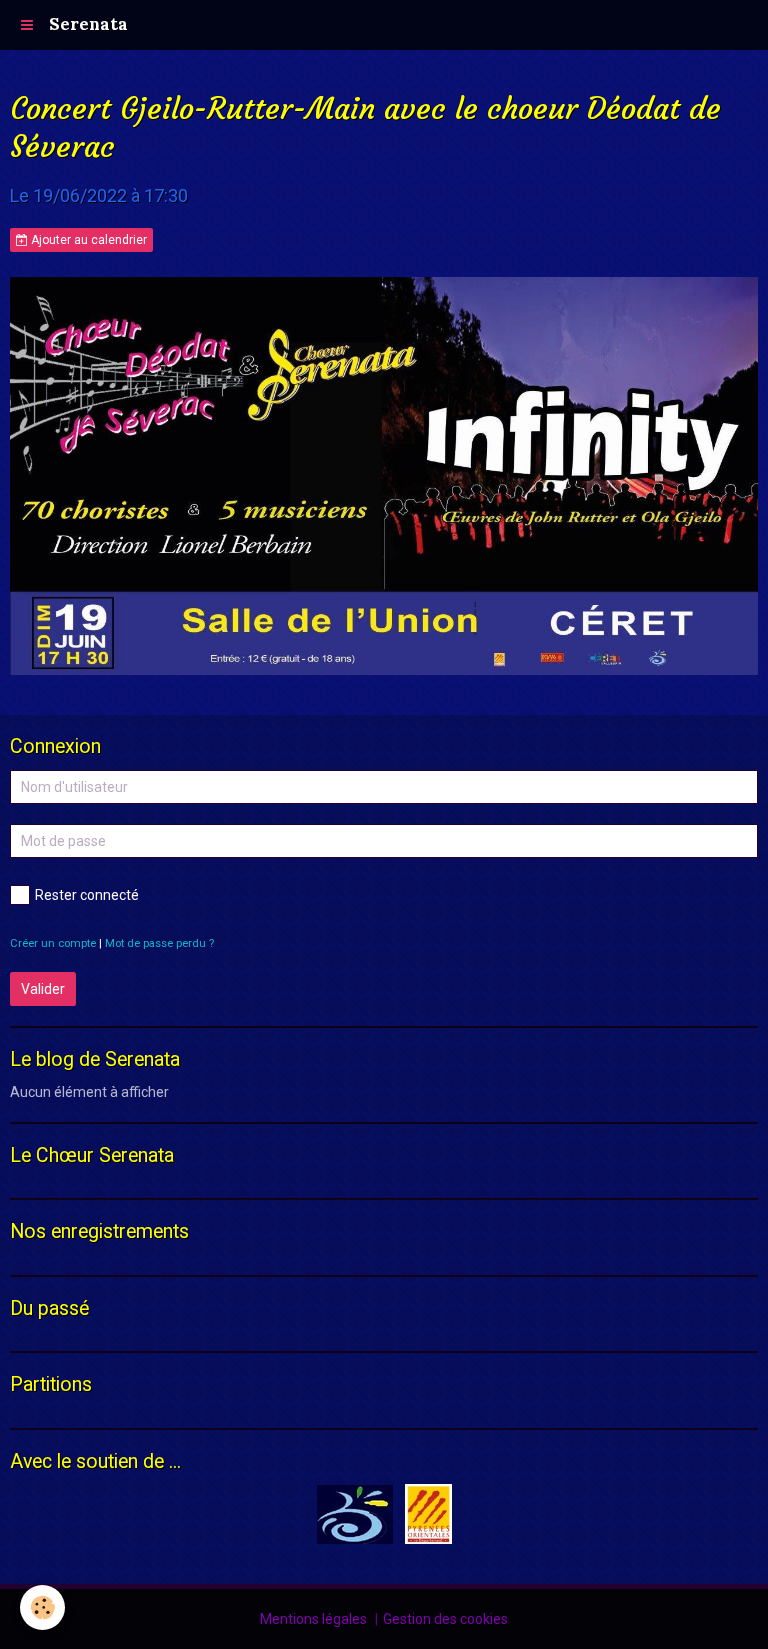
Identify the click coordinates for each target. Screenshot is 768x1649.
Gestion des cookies (445, 1619)
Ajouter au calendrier (87, 240)
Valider (43, 989)
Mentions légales (313, 1619)
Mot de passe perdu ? (159, 943)
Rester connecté (87, 895)
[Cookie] (42, 1607)
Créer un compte (53, 943)
